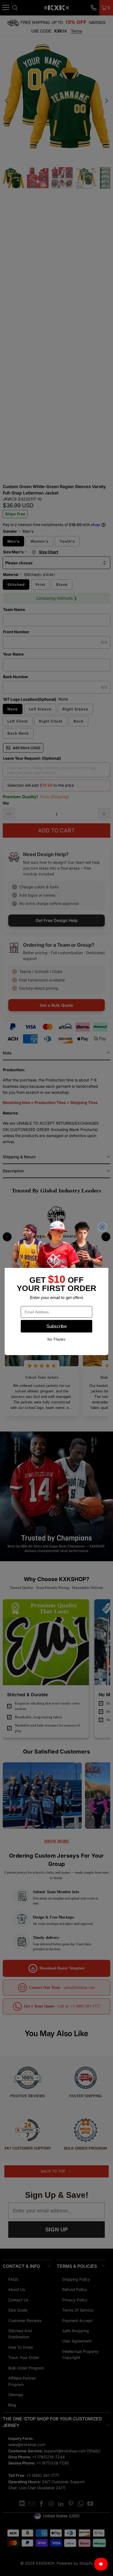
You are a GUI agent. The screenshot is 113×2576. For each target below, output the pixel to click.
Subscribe (56, 1326)
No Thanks (56, 1339)
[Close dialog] (102, 1227)
